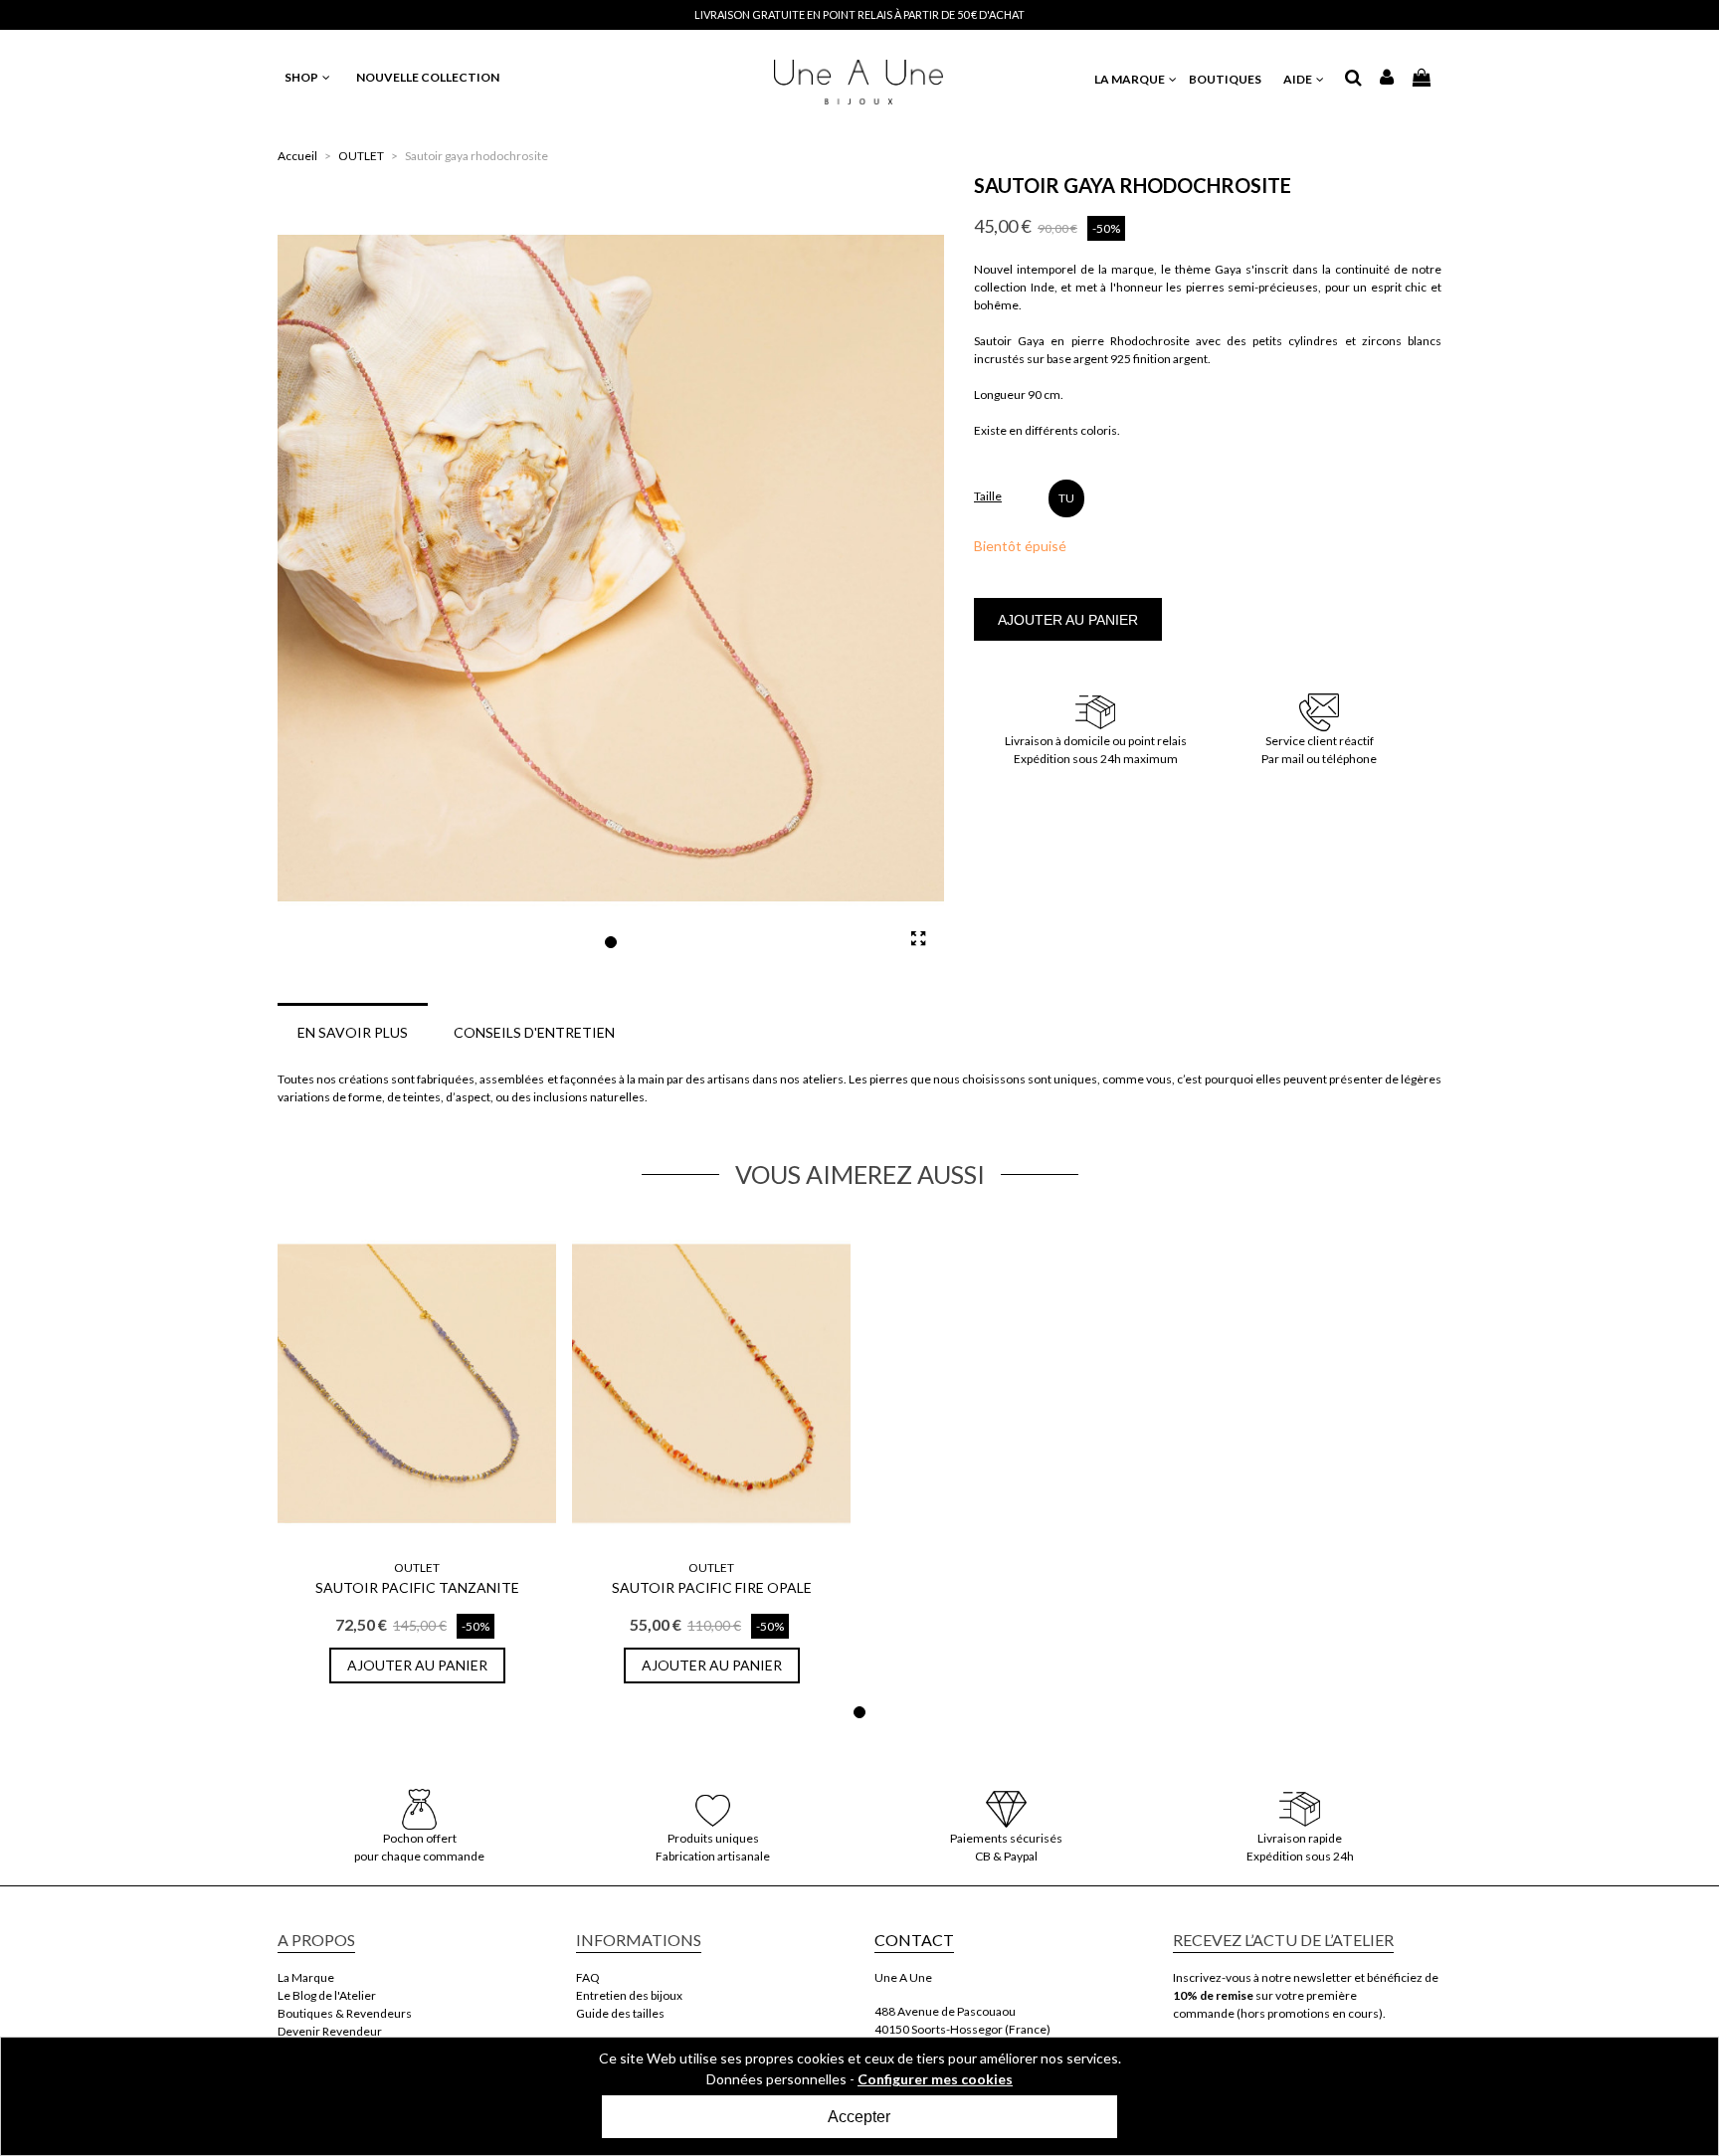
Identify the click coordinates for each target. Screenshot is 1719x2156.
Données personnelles (776, 2079)
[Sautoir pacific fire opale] (711, 1384)
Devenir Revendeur (330, 2031)
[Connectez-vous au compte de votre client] (1387, 79)
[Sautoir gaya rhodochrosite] (919, 938)
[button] (611, 942)
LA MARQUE (1131, 79)
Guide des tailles (620, 2013)
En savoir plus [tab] (353, 1032)
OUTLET (417, 1568)
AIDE (1299, 79)
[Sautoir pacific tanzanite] (417, 1384)
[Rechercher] (1353, 79)
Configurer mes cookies (935, 2079)
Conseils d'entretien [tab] (534, 1032)
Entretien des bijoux (629, 1995)
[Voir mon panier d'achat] (1423, 77)
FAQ (588, 1977)
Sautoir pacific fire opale (712, 1587)
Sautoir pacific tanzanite (417, 1587)
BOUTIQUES (1225, 79)
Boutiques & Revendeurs (345, 2013)
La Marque (306, 1977)
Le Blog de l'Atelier (327, 1995)
